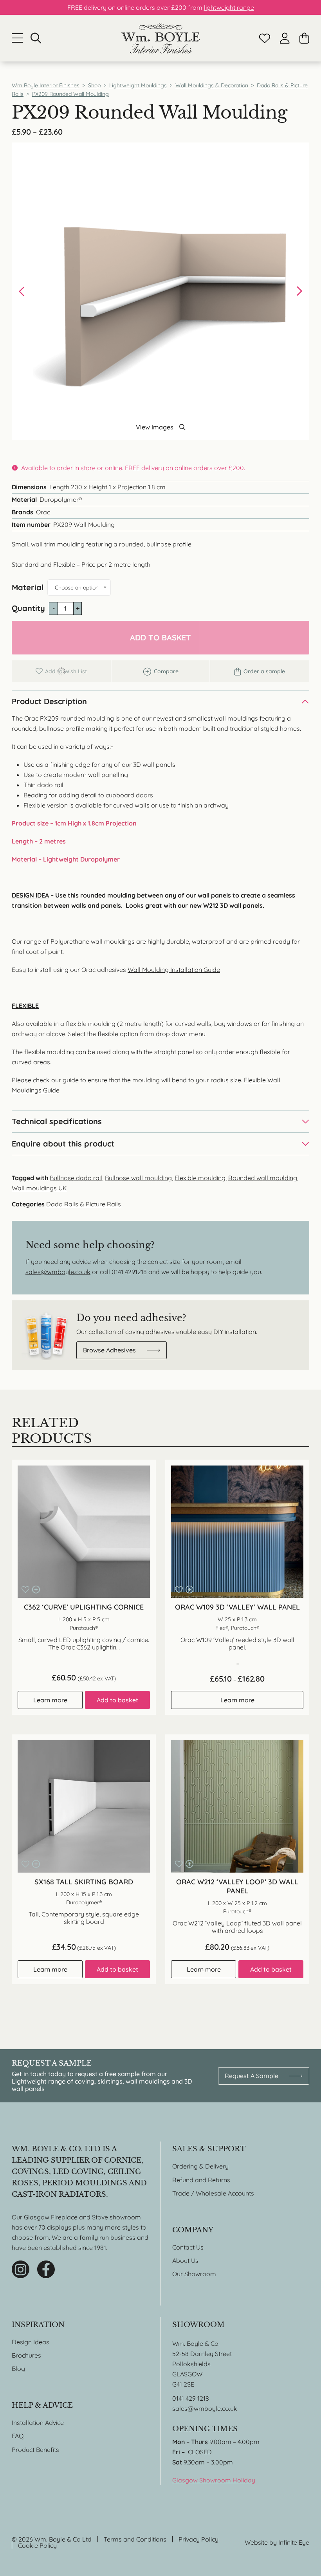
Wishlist (265, 38)
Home (160, 38)
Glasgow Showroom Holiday (214, 2480)
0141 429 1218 (191, 2398)
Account (285, 38)
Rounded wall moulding (263, 1178)
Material (28, 587)
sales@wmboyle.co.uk (58, 1272)
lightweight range (229, 7)
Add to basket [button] (117, 1700)
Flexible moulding (200, 1178)
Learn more (50, 1700)
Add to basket (160, 637)
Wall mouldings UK (39, 1188)
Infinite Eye (294, 2542)
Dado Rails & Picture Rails (84, 1204)
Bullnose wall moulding (138, 1178)
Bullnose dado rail (76, 1178)
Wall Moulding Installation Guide (174, 970)
